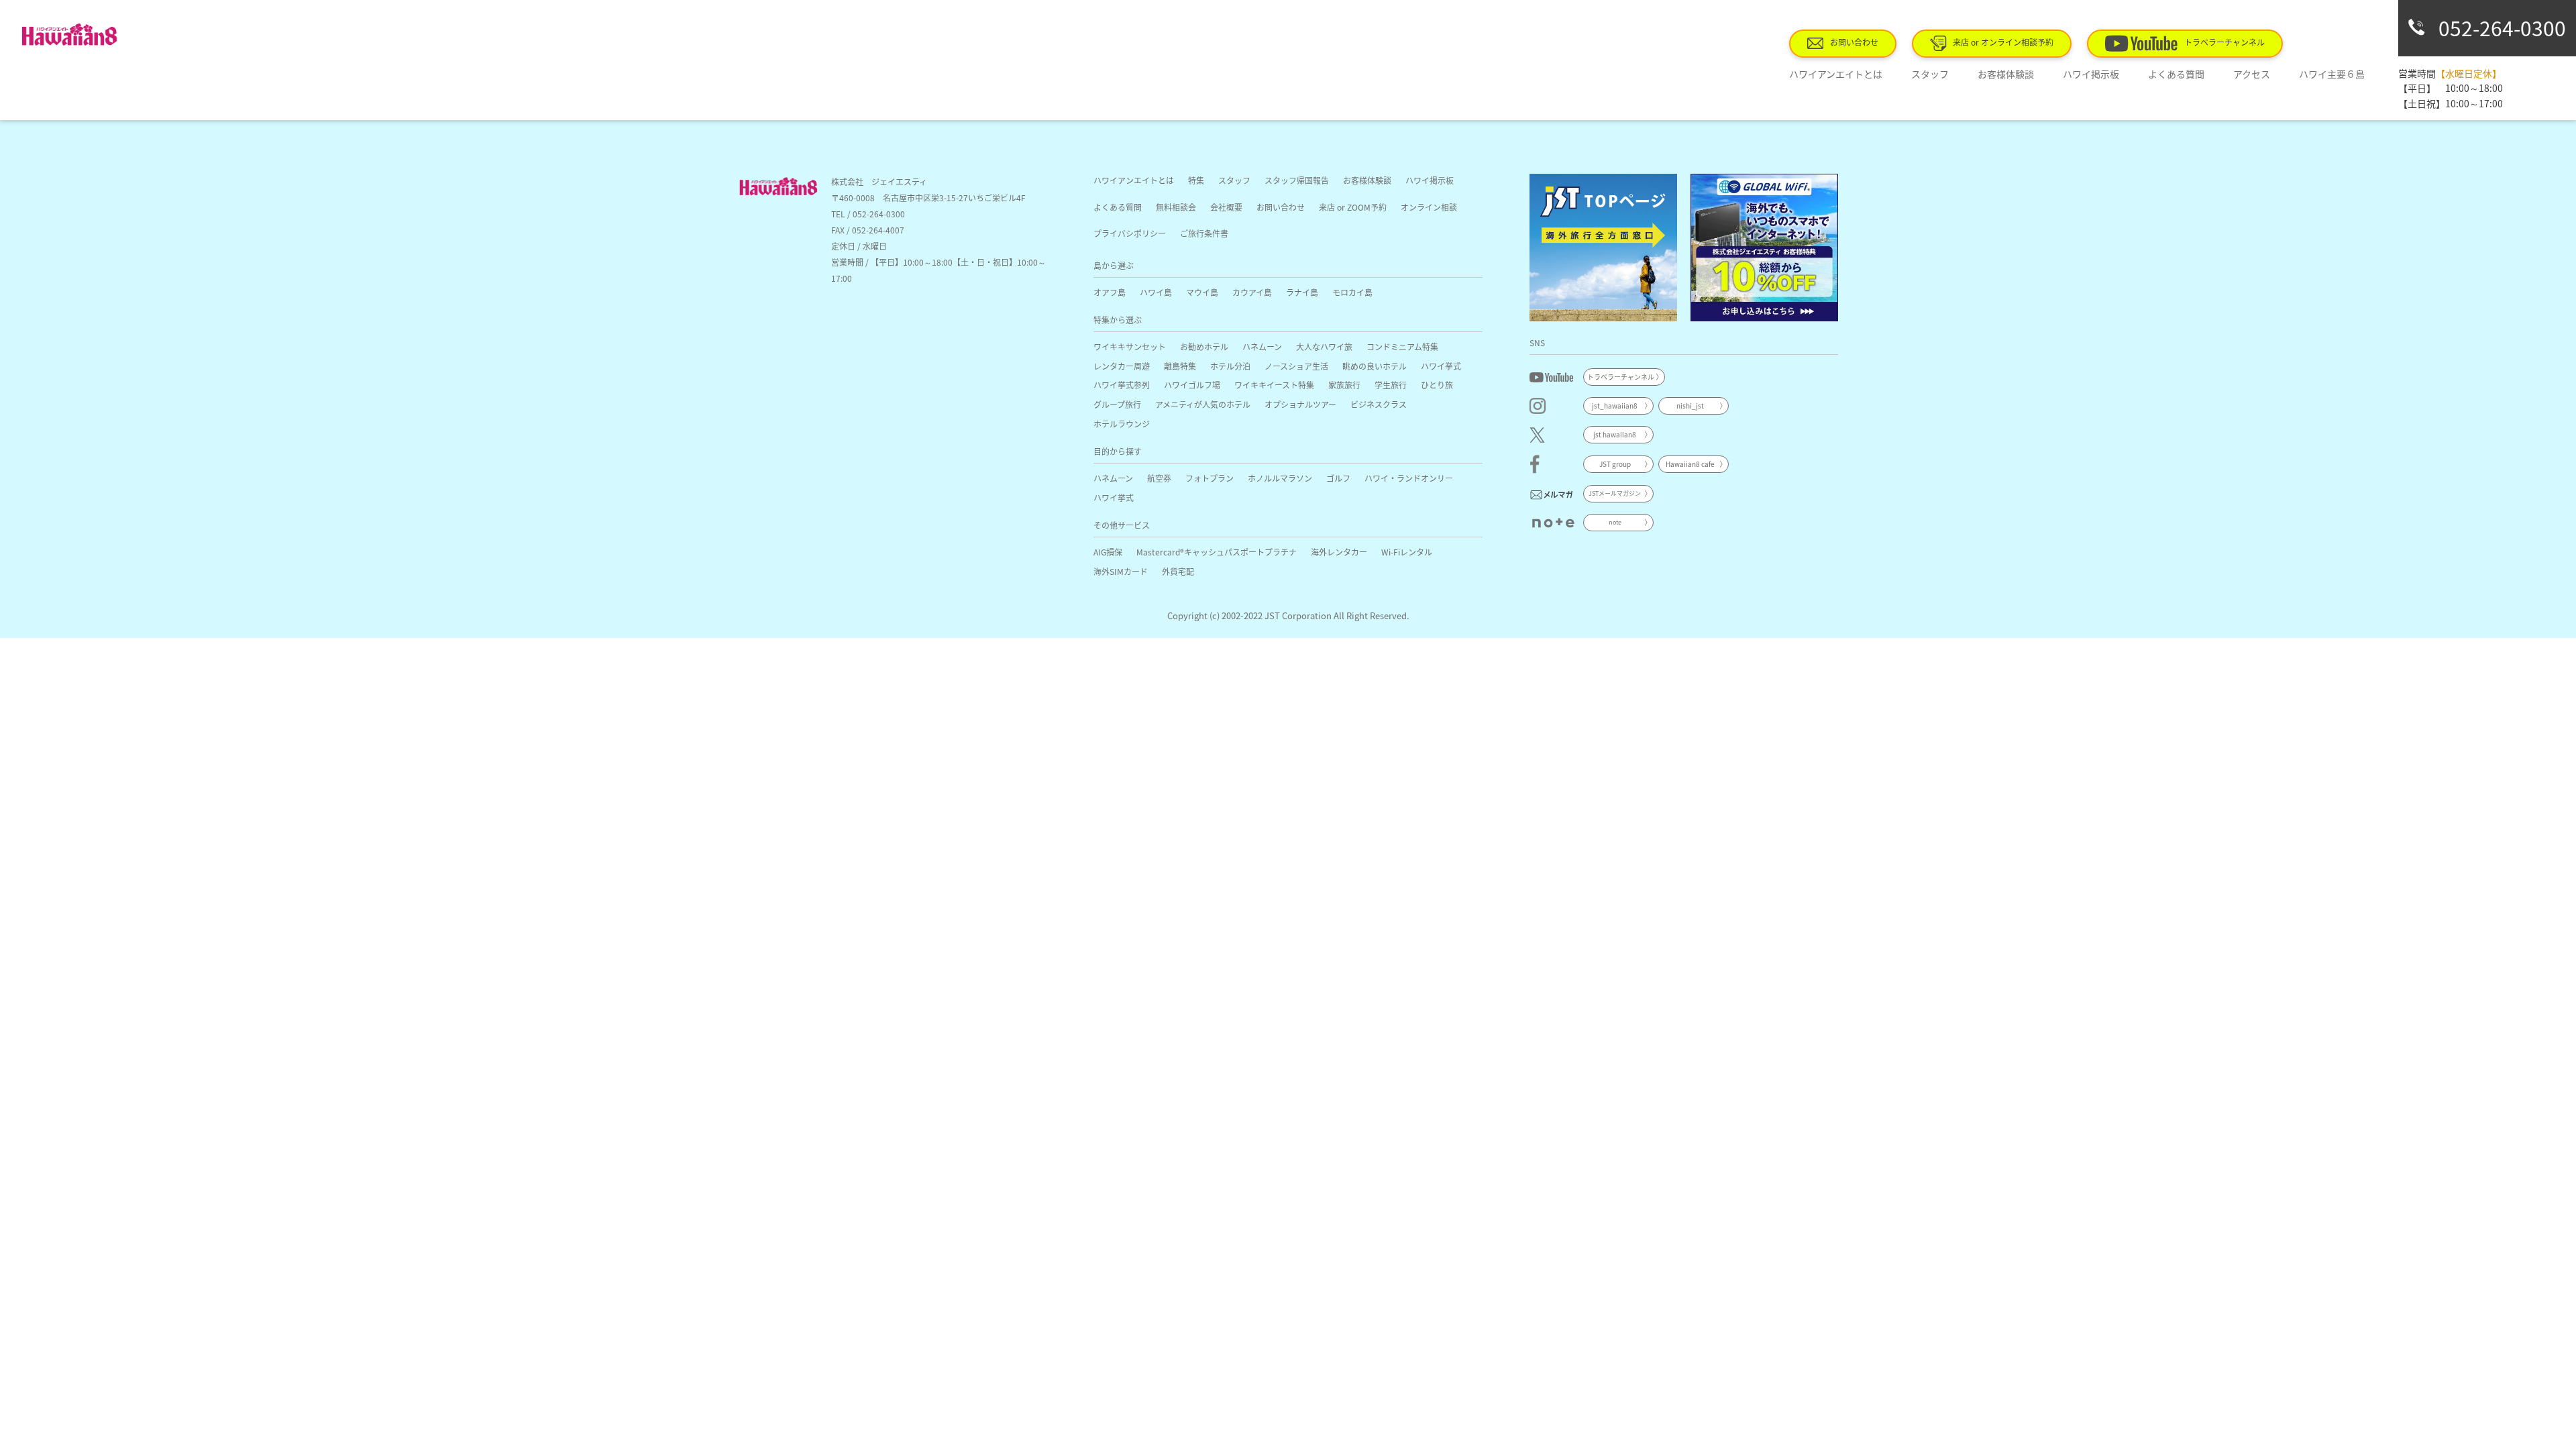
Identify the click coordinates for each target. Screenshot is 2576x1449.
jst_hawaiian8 (1615, 406)
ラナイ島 (1302, 292)
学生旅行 (1391, 385)
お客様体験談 (2006, 74)
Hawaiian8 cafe (1690, 464)
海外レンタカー (1339, 552)
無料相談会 (1176, 207)
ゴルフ (1338, 478)
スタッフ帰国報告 (1297, 180)
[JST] (1603, 248)
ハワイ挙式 (1441, 366)
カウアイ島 (1252, 292)
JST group (1615, 464)
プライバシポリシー (1130, 233)
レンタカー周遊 (1122, 366)
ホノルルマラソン (1280, 478)
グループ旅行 (1117, 404)
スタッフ (1930, 74)
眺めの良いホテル (1375, 366)
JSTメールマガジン (1615, 493)
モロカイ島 (1352, 292)
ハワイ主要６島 (2332, 74)
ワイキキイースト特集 (1274, 385)
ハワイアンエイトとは (1836, 74)
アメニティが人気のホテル (1203, 404)
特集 (1196, 180)
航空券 (1159, 478)
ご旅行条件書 (1204, 233)
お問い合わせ (1854, 42)
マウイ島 (1202, 292)
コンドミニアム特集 (1402, 346)
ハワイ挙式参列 (1122, 385)
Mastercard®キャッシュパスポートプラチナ (1217, 552)
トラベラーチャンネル (2224, 42)
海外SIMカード (1121, 571)
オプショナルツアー (1300, 404)
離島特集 (1180, 366)
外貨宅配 (1178, 571)
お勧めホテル (1204, 346)
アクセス (2252, 74)
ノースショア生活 (1296, 366)
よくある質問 (2176, 74)
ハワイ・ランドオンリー (1409, 478)
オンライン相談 (1429, 207)
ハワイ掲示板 (2091, 74)
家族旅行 (1344, 385)
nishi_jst (1690, 406)
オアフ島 (1110, 292)
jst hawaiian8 (1615, 434)
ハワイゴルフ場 (1192, 385)
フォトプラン (1210, 478)
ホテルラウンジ (1122, 424)
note (1615, 522)
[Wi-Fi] (1764, 248)
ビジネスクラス (1379, 404)
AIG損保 (1108, 552)
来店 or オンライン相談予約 (2003, 42)
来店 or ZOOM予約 (1353, 207)
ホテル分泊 (1230, 366)
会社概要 (1226, 207)
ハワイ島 (1156, 292)
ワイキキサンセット (1130, 346)
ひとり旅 (1437, 385)
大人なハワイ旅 (1324, 346)
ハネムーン (1262, 346)
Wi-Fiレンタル (1407, 552)
